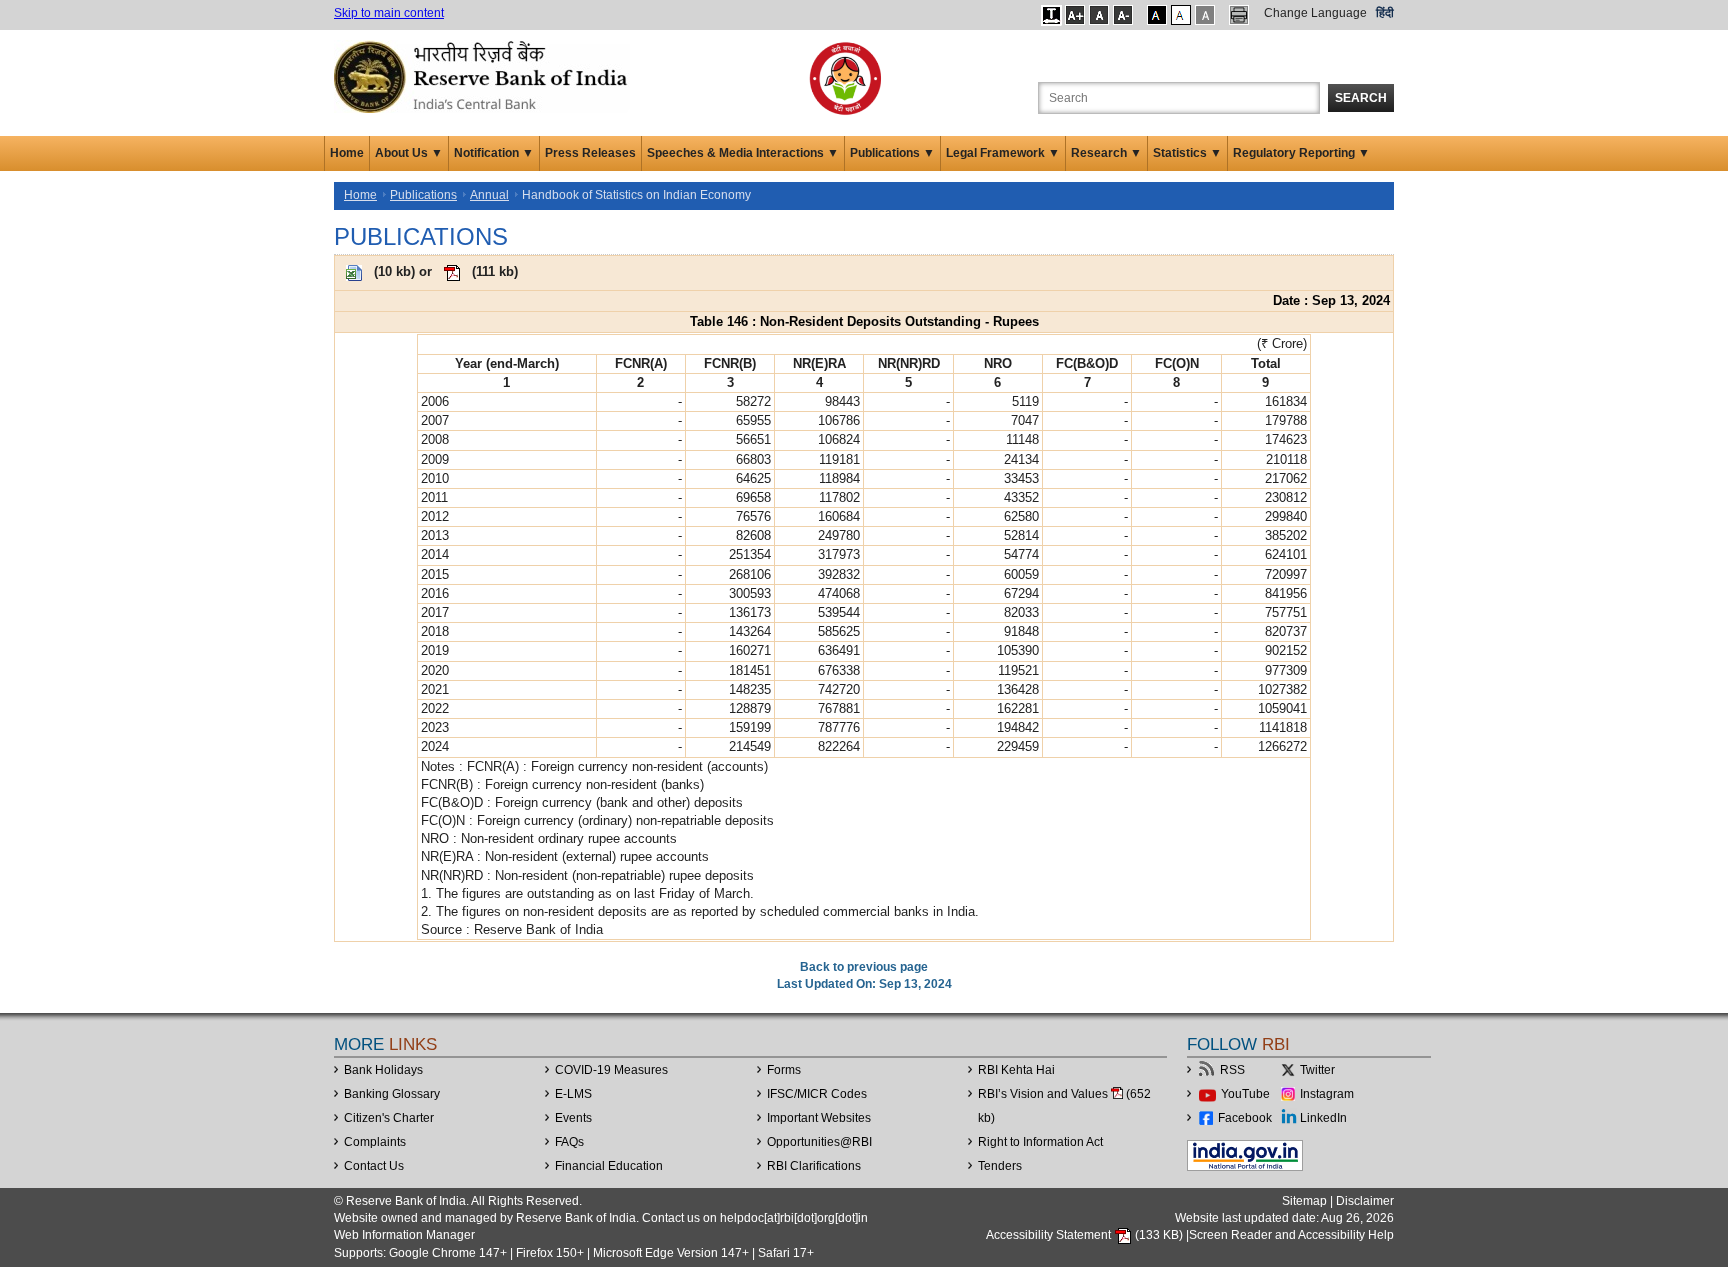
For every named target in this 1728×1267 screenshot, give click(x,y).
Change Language (1315, 13)
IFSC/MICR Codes (817, 1094)
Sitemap (1304, 1201)
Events (573, 1118)
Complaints (375, 1142)
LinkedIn (1323, 1118)
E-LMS (573, 1094)
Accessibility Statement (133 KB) (1086, 1235)
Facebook (1245, 1118)
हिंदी (1385, 13)
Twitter (1317, 1070)
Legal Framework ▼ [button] (1003, 153)
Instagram (1327, 1094)
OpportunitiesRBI (819, 1142)
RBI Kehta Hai (1016, 1070)
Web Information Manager (404, 1235)
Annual (489, 195)
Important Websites (819, 1118)
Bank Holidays (383, 1070)
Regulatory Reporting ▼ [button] (1301, 153)
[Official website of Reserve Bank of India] (484, 76)
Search (1361, 98)
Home (347, 153)
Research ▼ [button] (1106, 153)
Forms (784, 1070)
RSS (1232, 1070)
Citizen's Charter (389, 1118)
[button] (1051, 15)
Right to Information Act (1040, 1142)
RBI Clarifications (814, 1166)
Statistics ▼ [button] (1187, 153)
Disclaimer (1365, 1201)
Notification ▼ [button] (494, 153)
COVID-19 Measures (611, 1070)
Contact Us (374, 1166)
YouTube (1245, 1094)
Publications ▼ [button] (892, 153)
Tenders (1000, 1166)
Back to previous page (864, 967)
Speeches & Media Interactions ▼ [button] (743, 153)
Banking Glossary (392, 1094)
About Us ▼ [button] (409, 153)
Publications (423, 195)
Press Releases (590, 153)
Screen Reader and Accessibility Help (1291, 1235)
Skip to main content (389, 13)
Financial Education (609, 1166)
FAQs (569, 1142)
